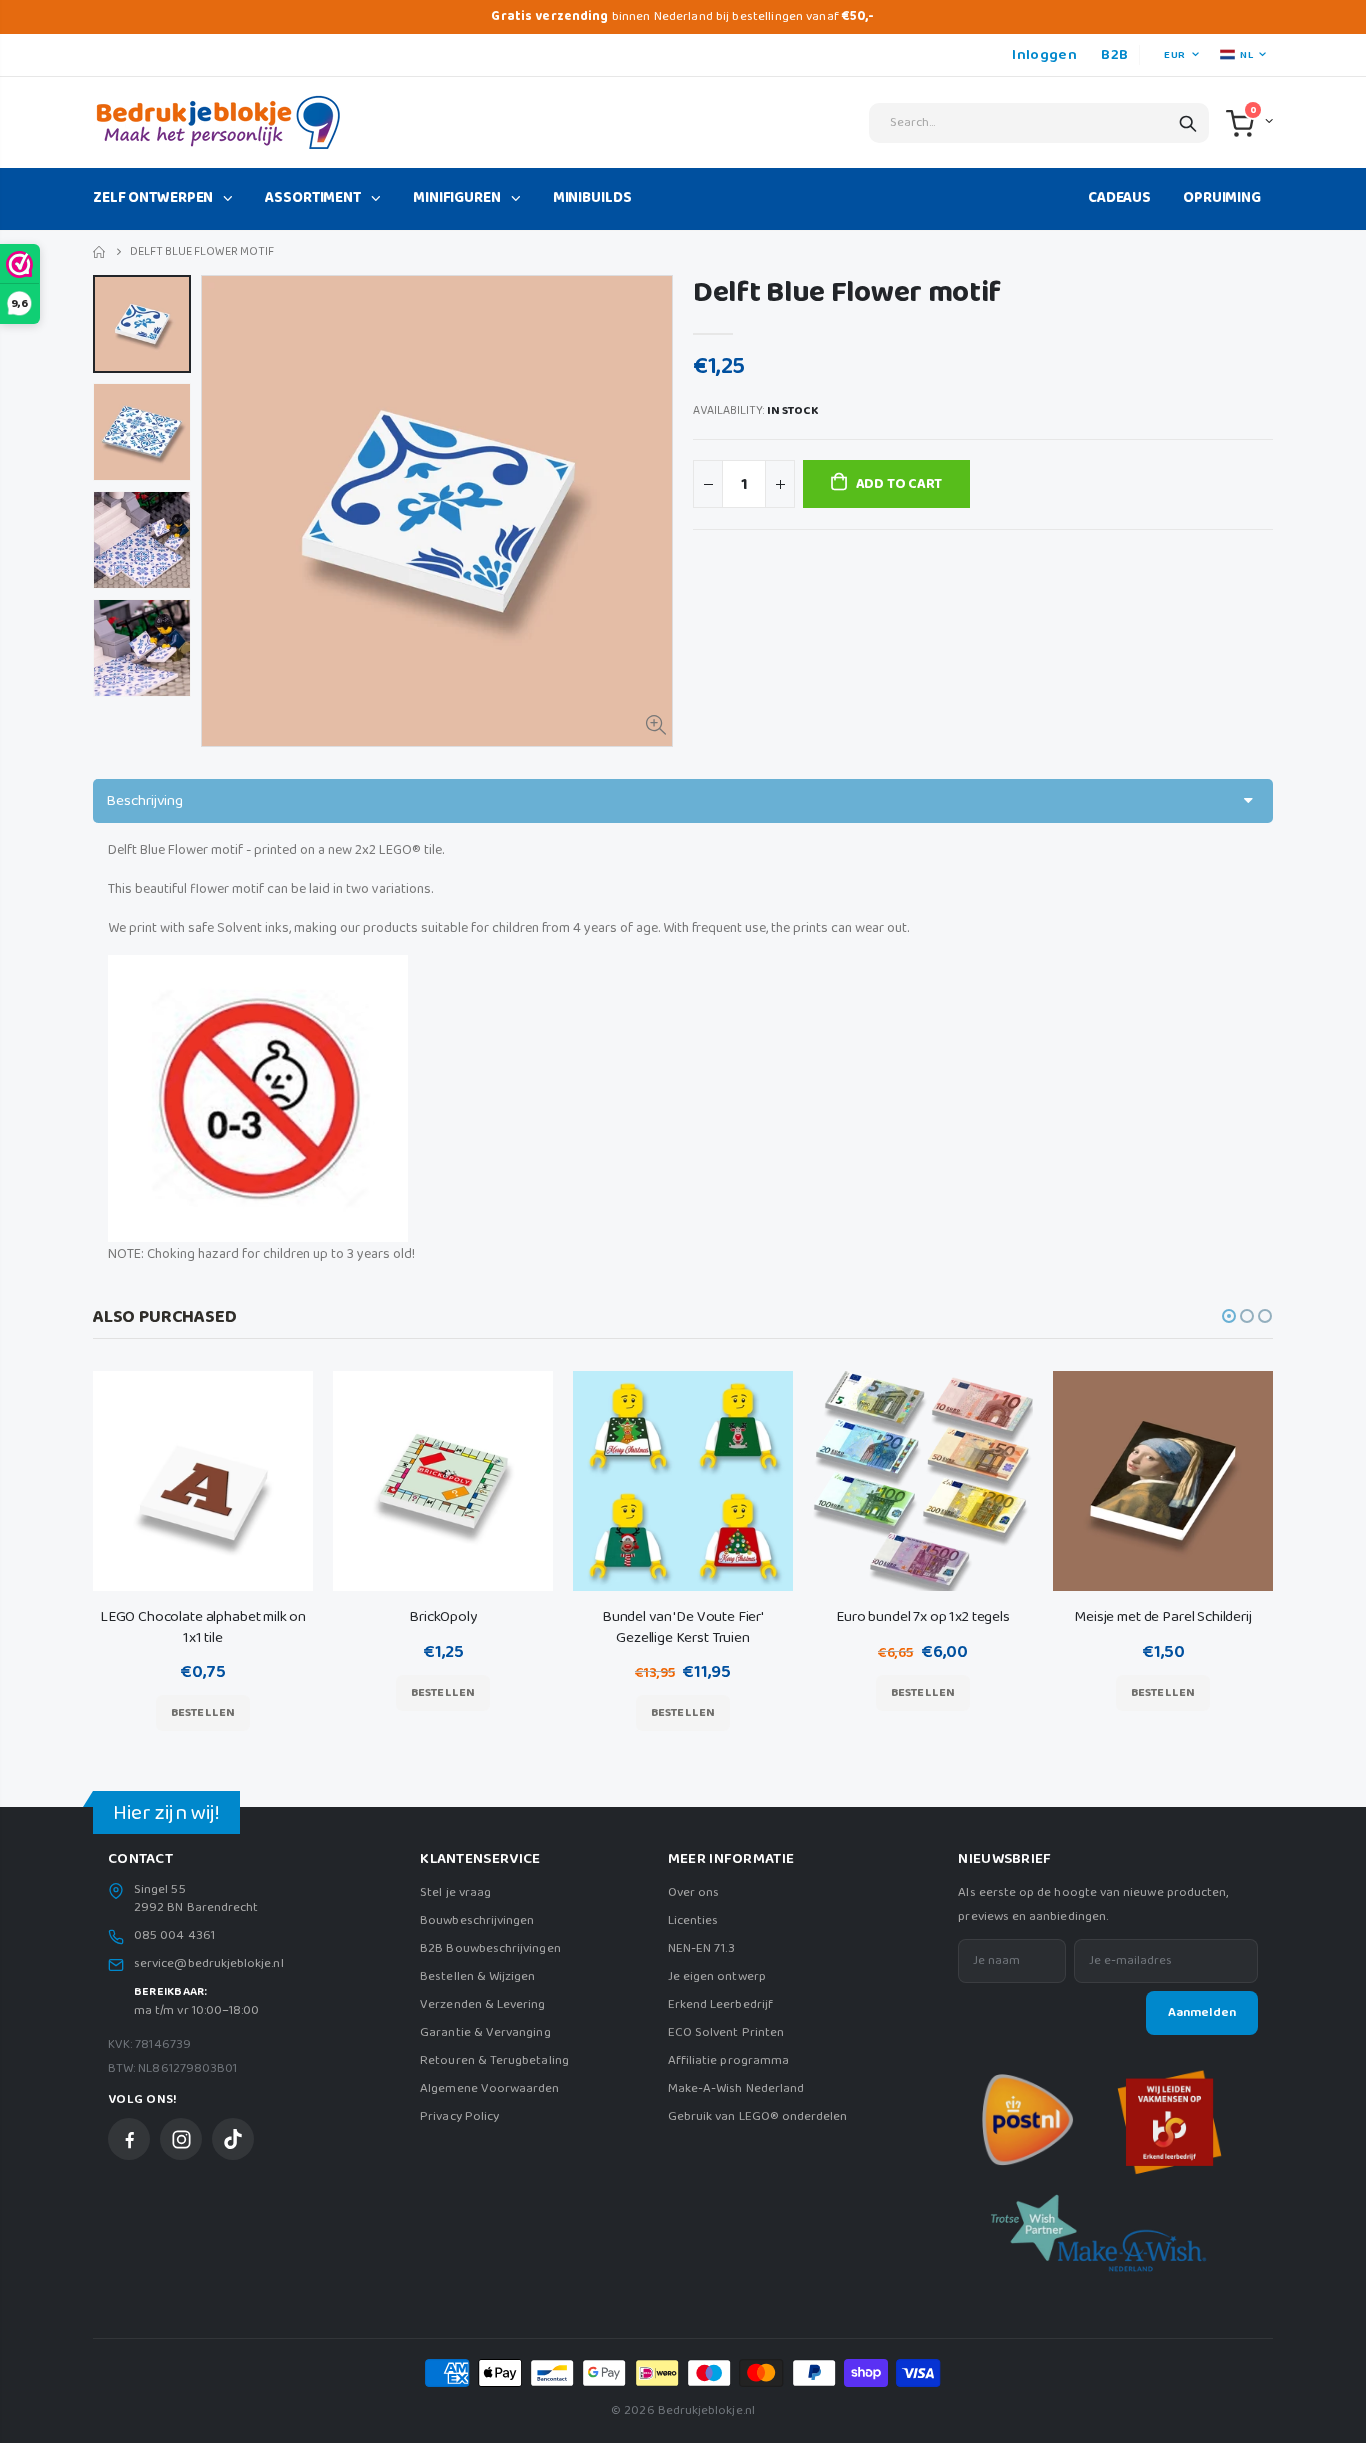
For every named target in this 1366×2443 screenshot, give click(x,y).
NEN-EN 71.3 (702, 1948)
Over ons (694, 1892)
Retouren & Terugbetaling (494, 2060)
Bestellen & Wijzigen (477, 1976)
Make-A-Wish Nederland (736, 2088)
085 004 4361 (174, 1936)
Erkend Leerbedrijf (720, 2004)
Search (1188, 123)
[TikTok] (233, 2139)
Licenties (693, 1920)
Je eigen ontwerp (717, 1976)
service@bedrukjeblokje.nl (209, 1964)
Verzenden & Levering (482, 2004)
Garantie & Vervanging (485, 2032)
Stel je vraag (455, 1892)
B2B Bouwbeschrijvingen (490, 1948)
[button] (1229, 1316)
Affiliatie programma (728, 2060)
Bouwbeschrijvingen (477, 1920)
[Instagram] (181, 2139)
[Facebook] (129, 2139)
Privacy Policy (459, 2116)
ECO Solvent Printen (726, 2032)
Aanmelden (1202, 2012)
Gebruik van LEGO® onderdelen (758, 2116)
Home (100, 252)
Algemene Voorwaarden (489, 2088)
